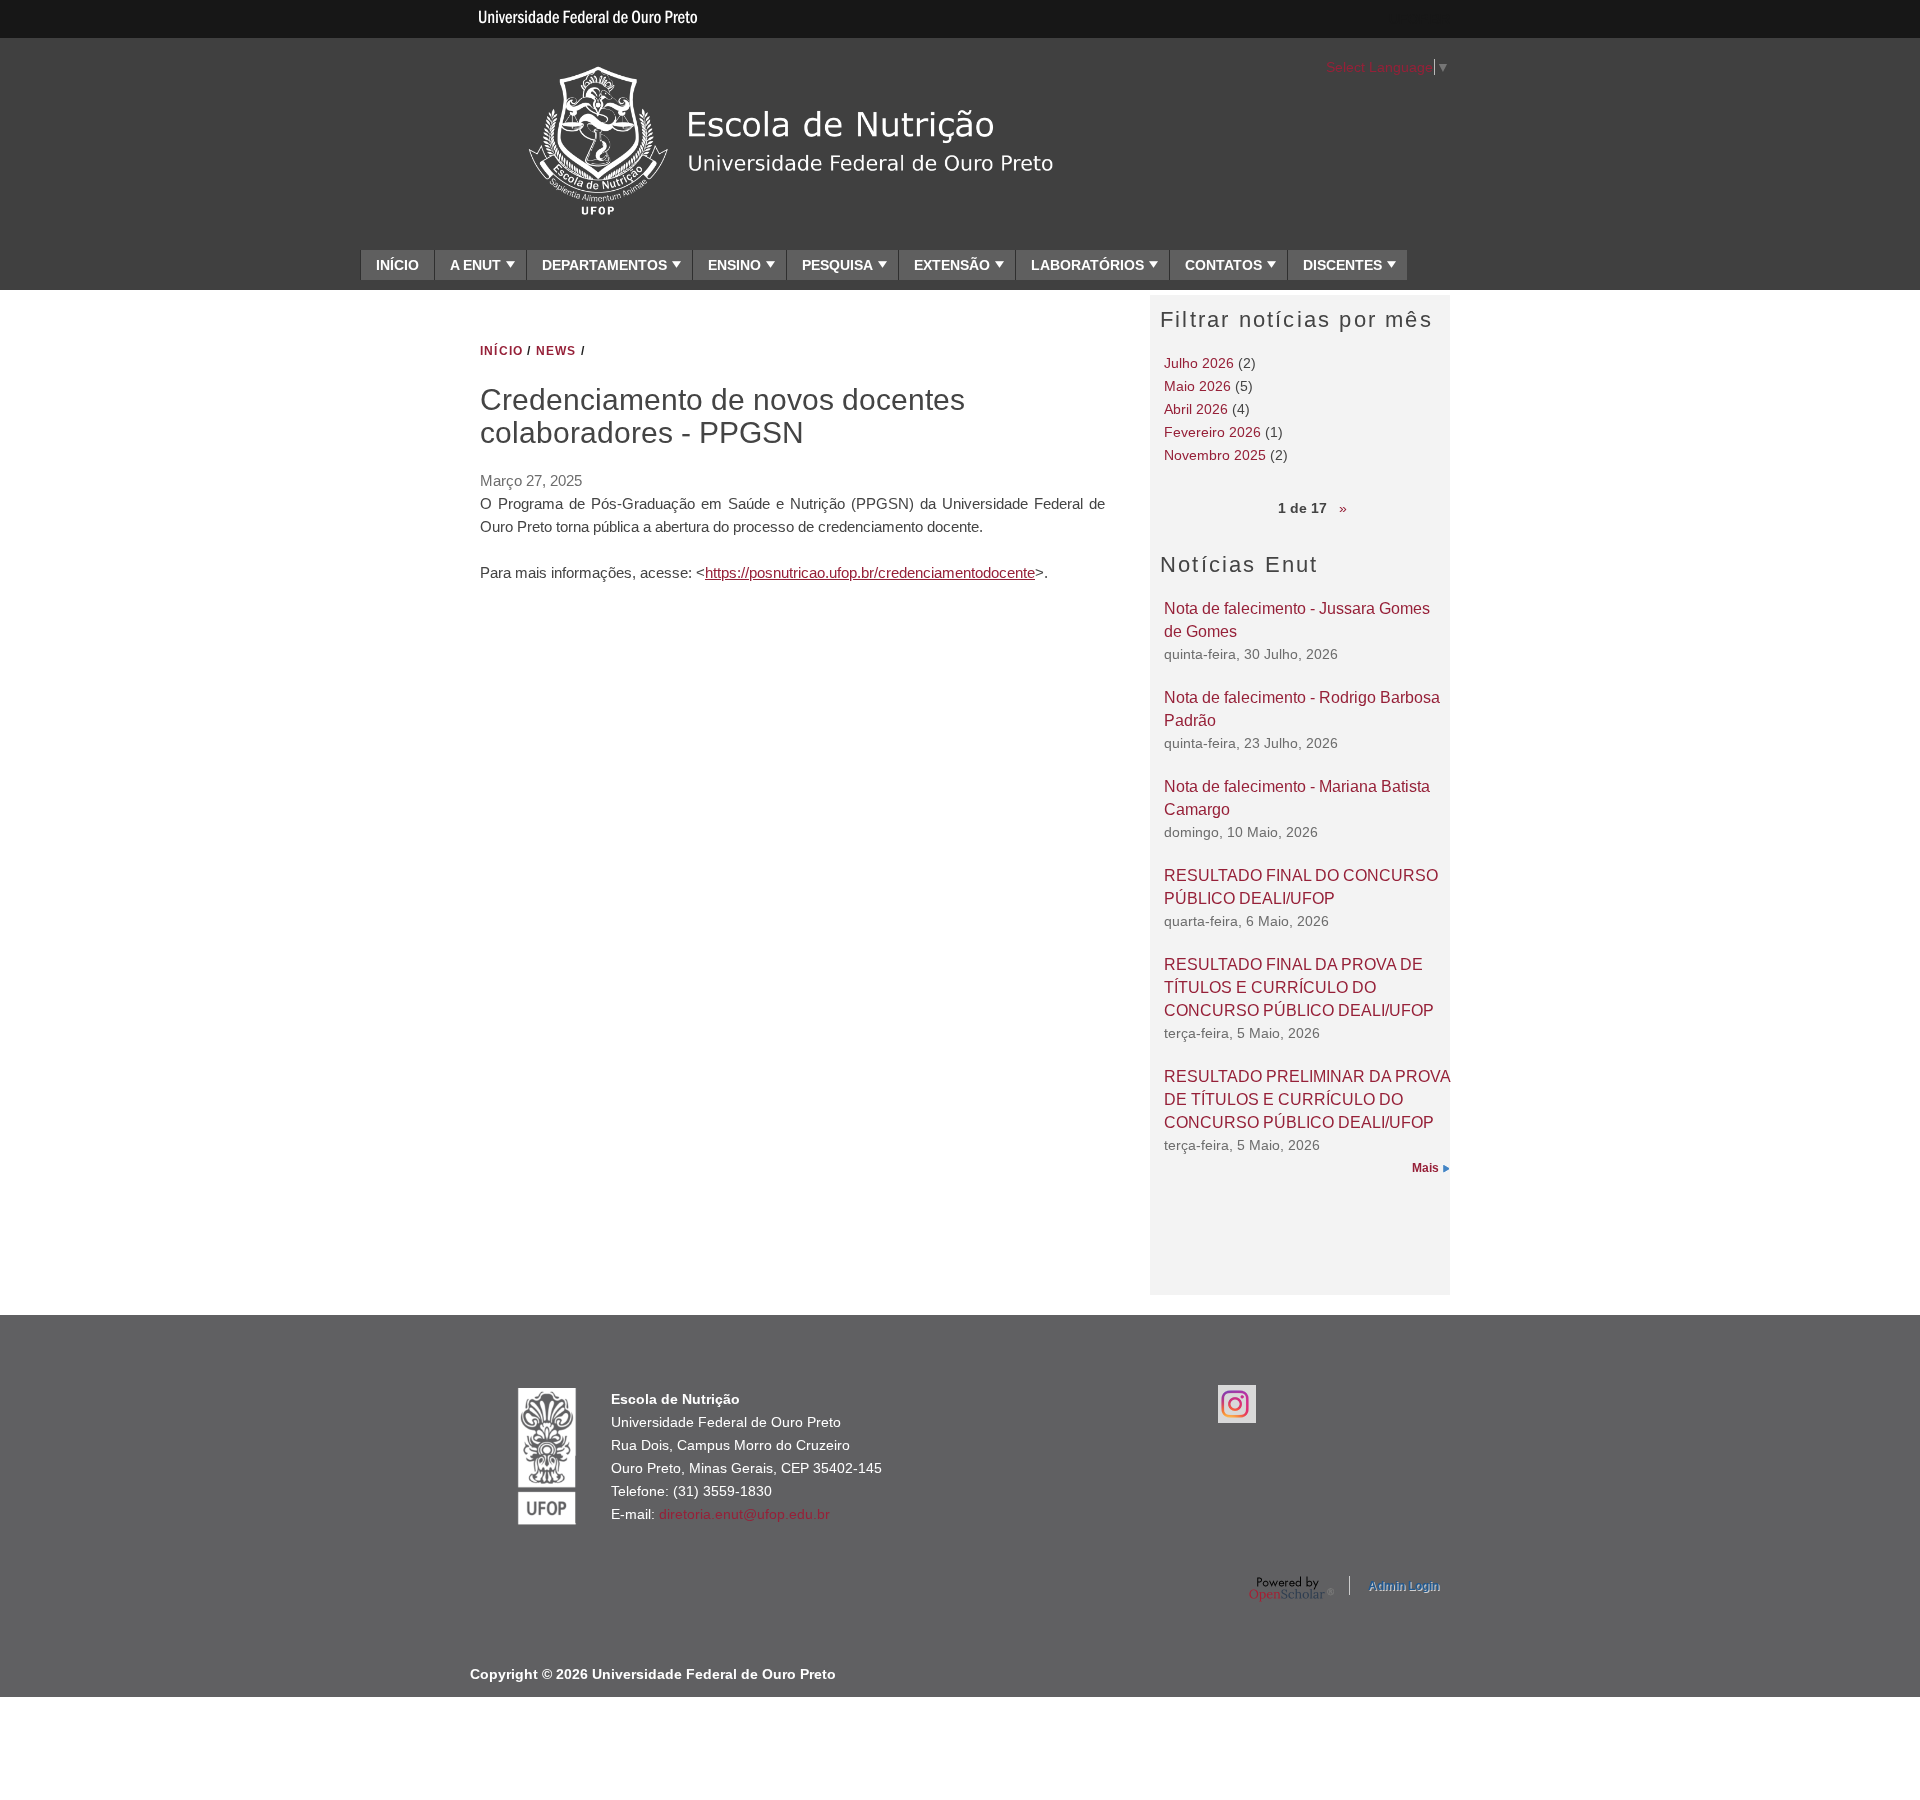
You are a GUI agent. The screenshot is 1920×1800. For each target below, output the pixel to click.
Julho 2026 (1199, 363)
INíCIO (501, 351)
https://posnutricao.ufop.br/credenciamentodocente (870, 572)
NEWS (556, 351)
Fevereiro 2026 (1212, 432)
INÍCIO (397, 265)
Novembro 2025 (1215, 455)
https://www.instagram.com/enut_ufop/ (1237, 1404)
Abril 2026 (1196, 409)
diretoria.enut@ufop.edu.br (744, 1514)
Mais (1425, 1168)
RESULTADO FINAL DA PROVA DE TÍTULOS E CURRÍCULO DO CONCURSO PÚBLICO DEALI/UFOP (1299, 987)
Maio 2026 (1197, 386)
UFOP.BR (1419, 19)
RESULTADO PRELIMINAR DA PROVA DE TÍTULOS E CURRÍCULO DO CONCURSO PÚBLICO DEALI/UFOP (1307, 1099)
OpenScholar (1291, 1589)
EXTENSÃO (952, 265)
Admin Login (1403, 1586)
